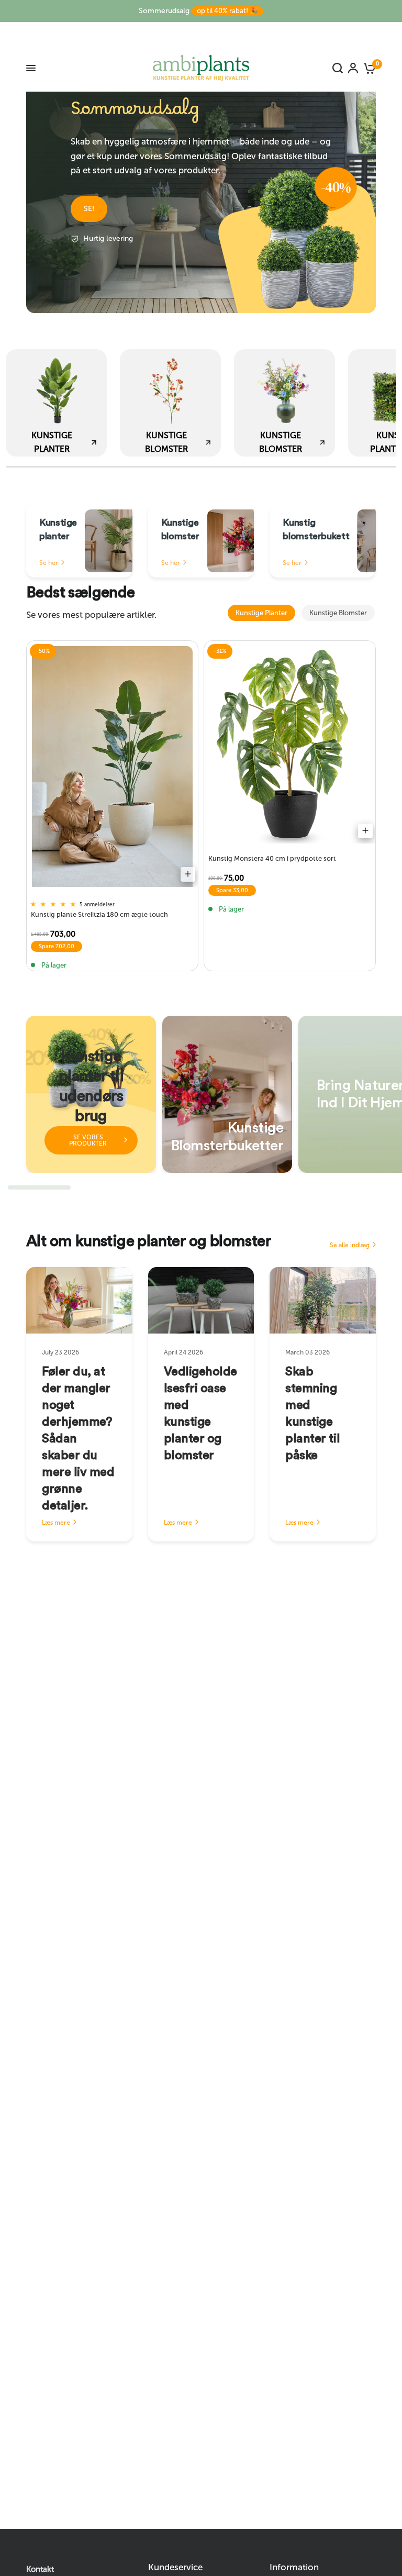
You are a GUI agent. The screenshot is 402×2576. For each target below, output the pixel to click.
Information (294, 2567)
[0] (368, 68)
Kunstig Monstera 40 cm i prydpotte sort (272, 858)
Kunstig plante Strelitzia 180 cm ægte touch (99, 914)
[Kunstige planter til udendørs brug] (91, 1094)
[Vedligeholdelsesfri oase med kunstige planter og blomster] (201, 1300)
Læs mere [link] (56, 1523)
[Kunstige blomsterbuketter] (227, 1094)
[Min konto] (353, 68)
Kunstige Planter (261, 613)
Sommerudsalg (198, 11)
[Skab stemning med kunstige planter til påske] (323, 1300)
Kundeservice (175, 2567)
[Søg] (338, 68)
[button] (89, 209)
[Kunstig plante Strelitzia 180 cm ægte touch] (112, 767)
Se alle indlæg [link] (350, 1245)
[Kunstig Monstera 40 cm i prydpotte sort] (290, 745)
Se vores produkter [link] (88, 1140)
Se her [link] (49, 563)
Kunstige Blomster (338, 613)
